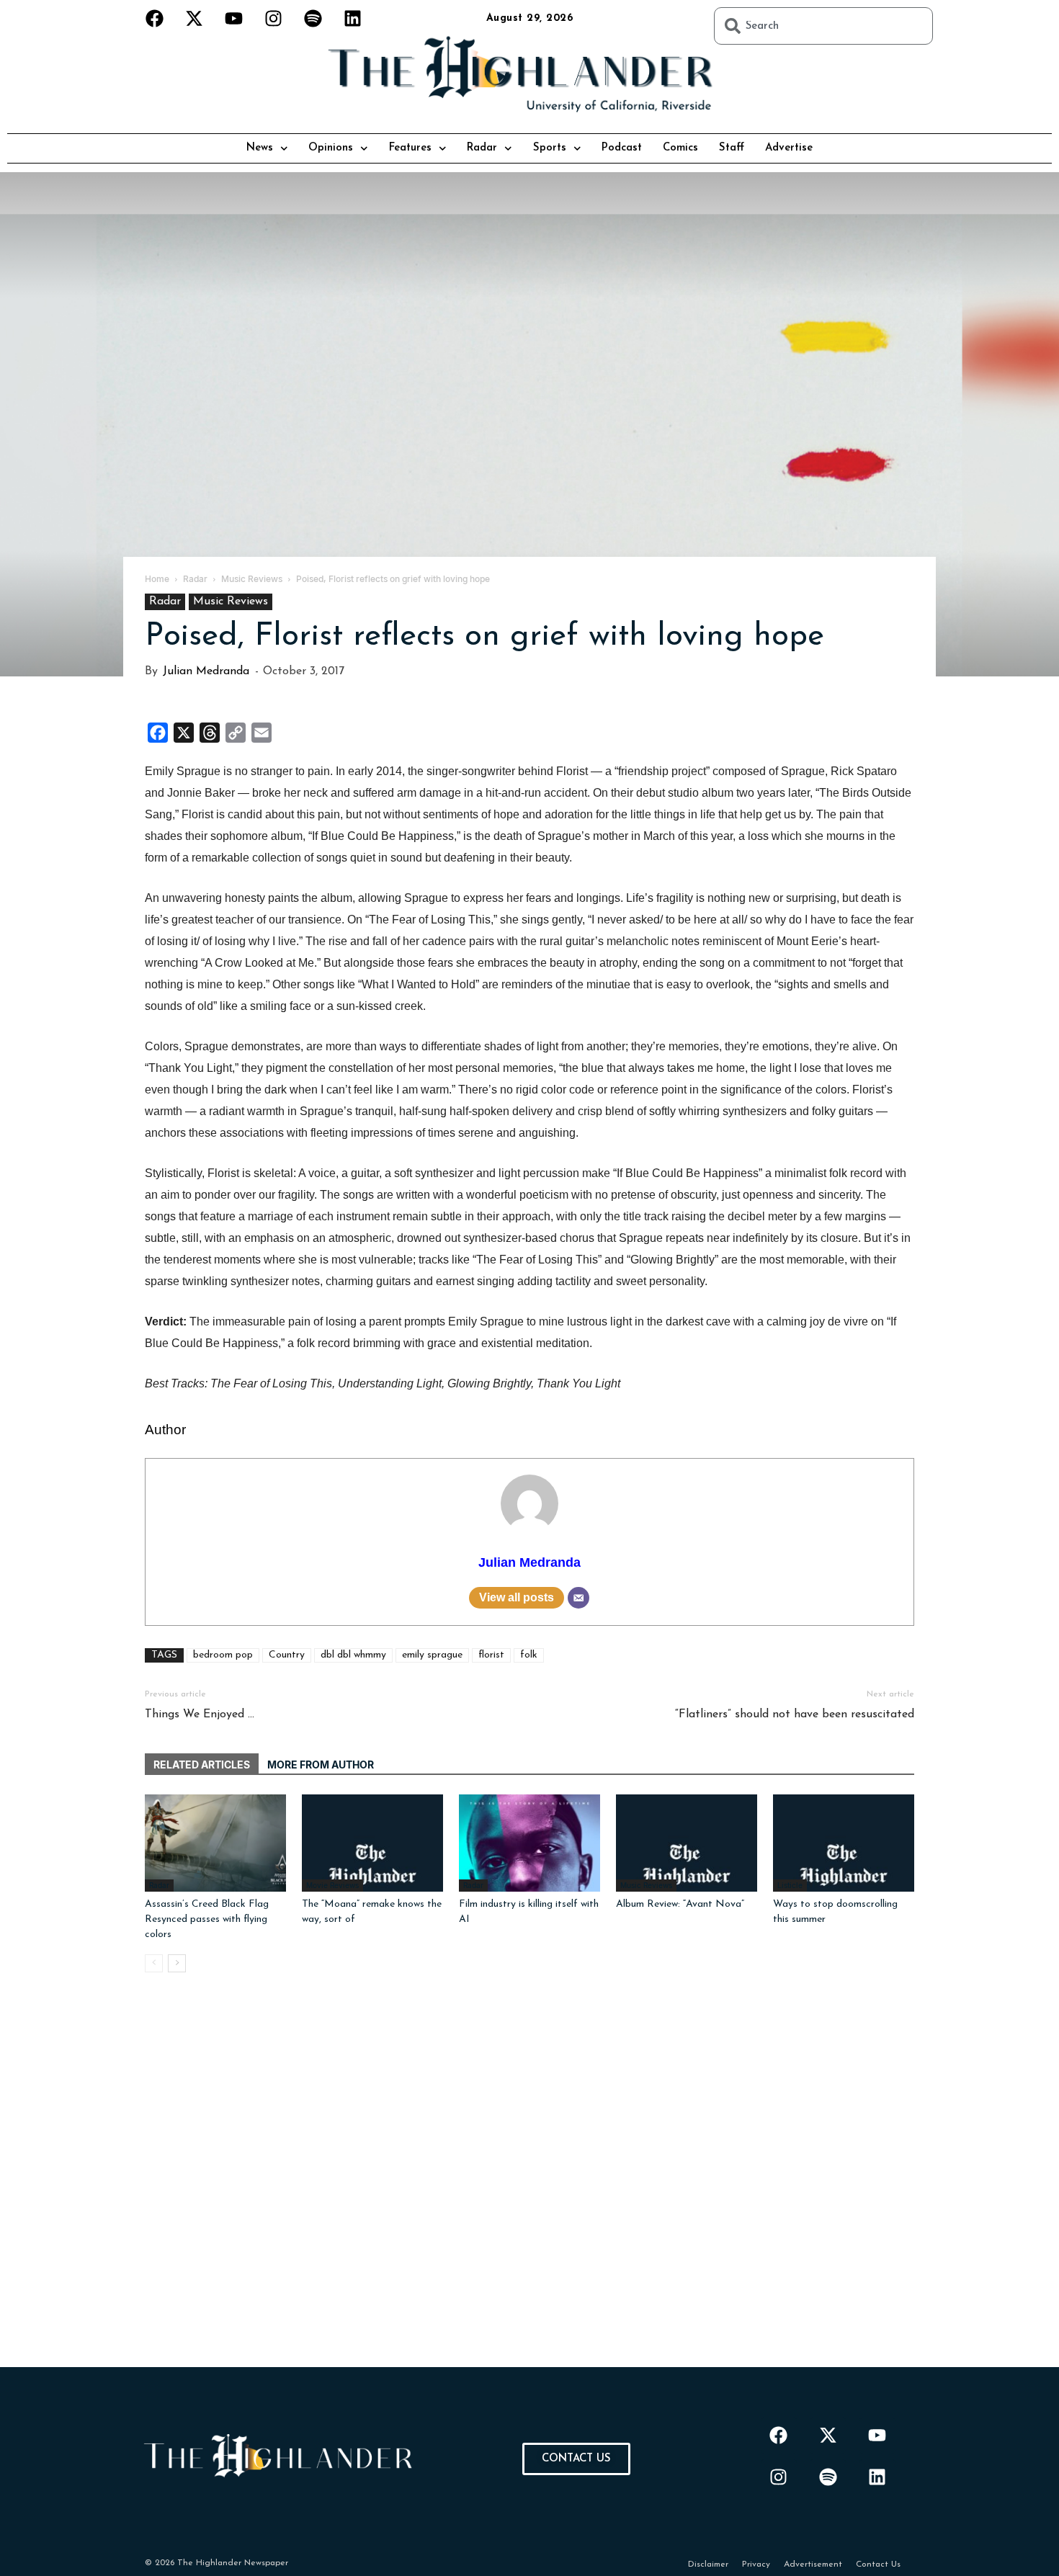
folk (529, 1655)
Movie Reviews (332, 1885)
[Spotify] (313, 18)
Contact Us (878, 2564)
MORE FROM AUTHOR (321, 1765)
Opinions (331, 148)
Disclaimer (708, 2564)
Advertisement (813, 2564)
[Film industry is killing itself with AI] (529, 1843)
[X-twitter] (195, 18)
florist (491, 1655)
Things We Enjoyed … (200, 1714)
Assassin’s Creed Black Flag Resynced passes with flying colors (207, 1919)
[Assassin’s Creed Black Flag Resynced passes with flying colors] (215, 1843)
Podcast (622, 148)
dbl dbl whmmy (353, 1655)
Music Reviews (231, 601)
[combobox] (823, 26)
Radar (482, 148)
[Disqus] (529, 2187)
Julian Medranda (206, 671)
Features (410, 148)
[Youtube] (234, 18)
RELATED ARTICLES (202, 1765)
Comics (680, 148)
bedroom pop (223, 1655)
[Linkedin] (353, 18)
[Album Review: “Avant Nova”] (687, 1843)
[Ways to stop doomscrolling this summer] (844, 1843)
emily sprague (432, 1655)
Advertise (789, 148)
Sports (550, 148)
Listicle (790, 1885)
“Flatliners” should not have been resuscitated (795, 1714)
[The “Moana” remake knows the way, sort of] (372, 1843)
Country (287, 1655)
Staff (732, 148)
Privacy (756, 2564)
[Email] (578, 1598)
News (260, 148)
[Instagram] (274, 18)
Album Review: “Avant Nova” (680, 1904)
